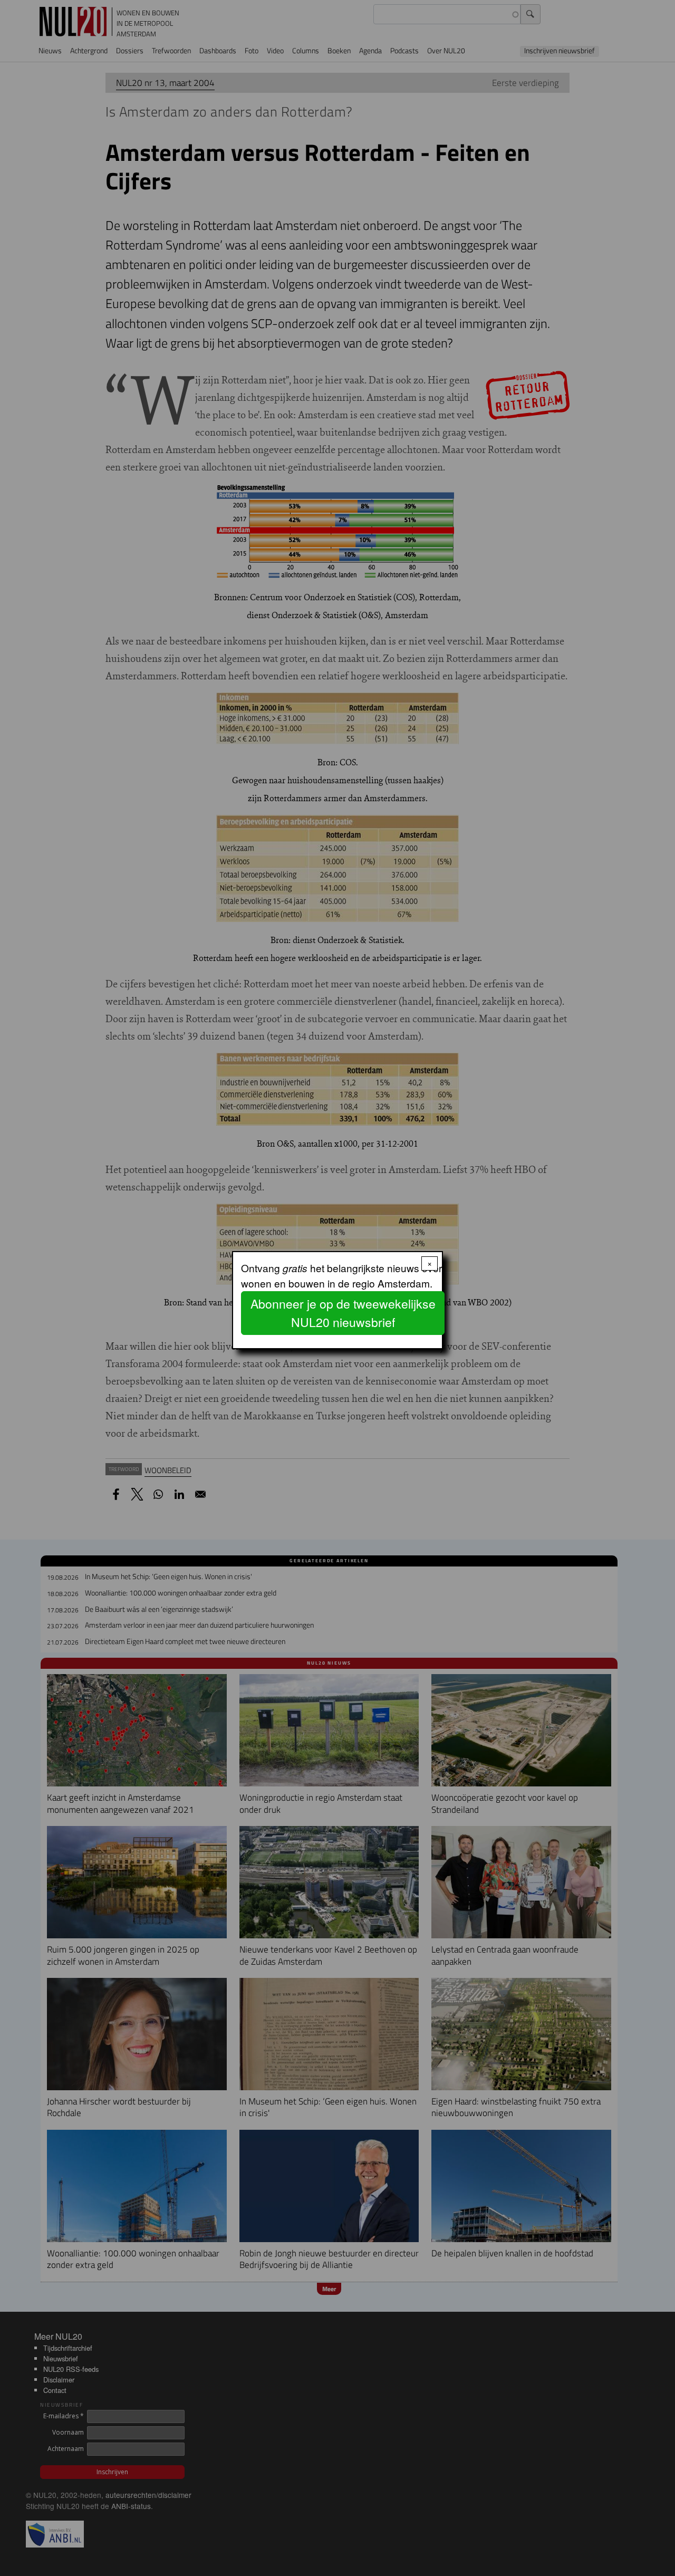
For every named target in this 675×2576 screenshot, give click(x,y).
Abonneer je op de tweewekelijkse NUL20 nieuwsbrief (343, 1313)
